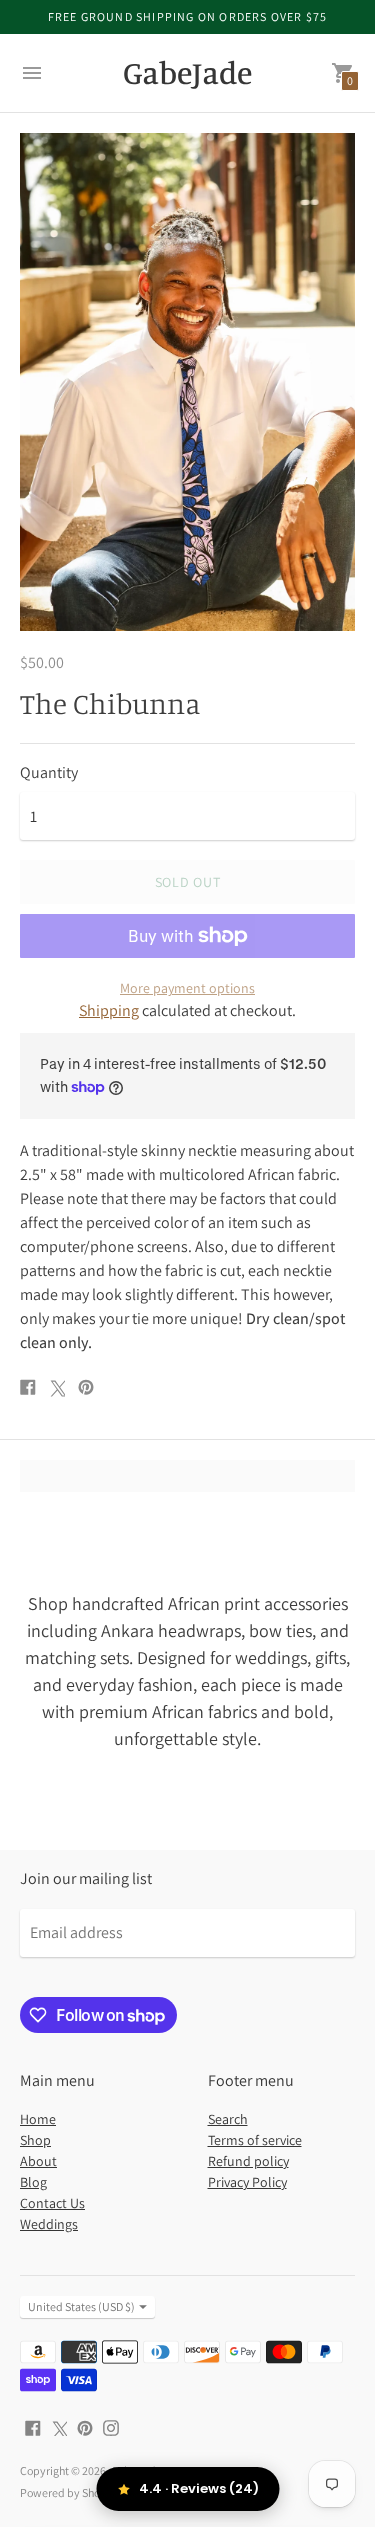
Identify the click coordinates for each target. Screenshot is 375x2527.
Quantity (49, 773)
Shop (35, 2140)
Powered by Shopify (69, 2492)
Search (228, 2119)
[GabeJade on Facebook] (33, 2426)
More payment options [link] (187, 988)
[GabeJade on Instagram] (111, 2426)
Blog (33, 2182)
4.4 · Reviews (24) (199, 2488)
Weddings (49, 2224)
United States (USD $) (81, 2306)
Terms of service (255, 2140)
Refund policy (248, 2161)
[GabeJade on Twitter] (59, 2426)
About (38, 2161)
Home (38, 2119)
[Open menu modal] (32, 73)
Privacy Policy (247, 2182)
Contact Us (52, 2203)
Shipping (109, 1010)
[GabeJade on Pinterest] (85, 2426)
